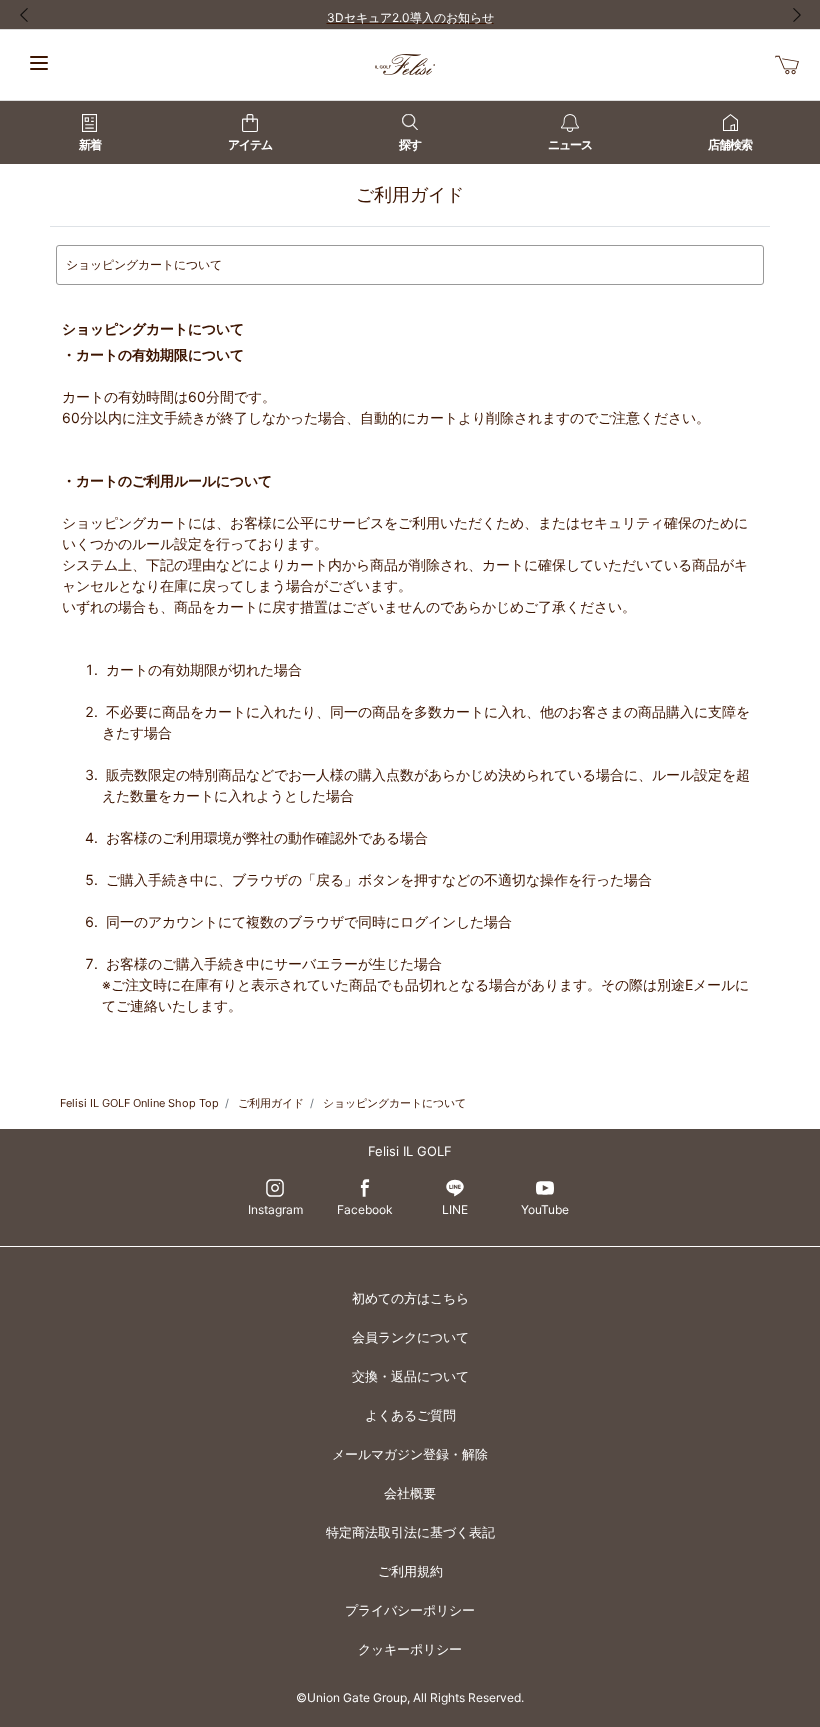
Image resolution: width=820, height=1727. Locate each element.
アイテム (250, 144)
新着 (90, 144)
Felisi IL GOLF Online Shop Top (139, 1103)
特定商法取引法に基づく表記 (410, 1532)
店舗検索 (730, 144)
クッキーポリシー (410, 1649)
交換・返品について (410, 1376)
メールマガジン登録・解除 (410, 1454)
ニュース (570, 144)
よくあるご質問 (410, 1415)
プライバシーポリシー (410, 1610)
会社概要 (410, 1493)
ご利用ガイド (271, 1103)
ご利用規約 (410, 1571)
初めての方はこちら (410, 1298)
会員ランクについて (410, 1337)
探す (410, 144)
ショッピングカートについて (394, 1103)
